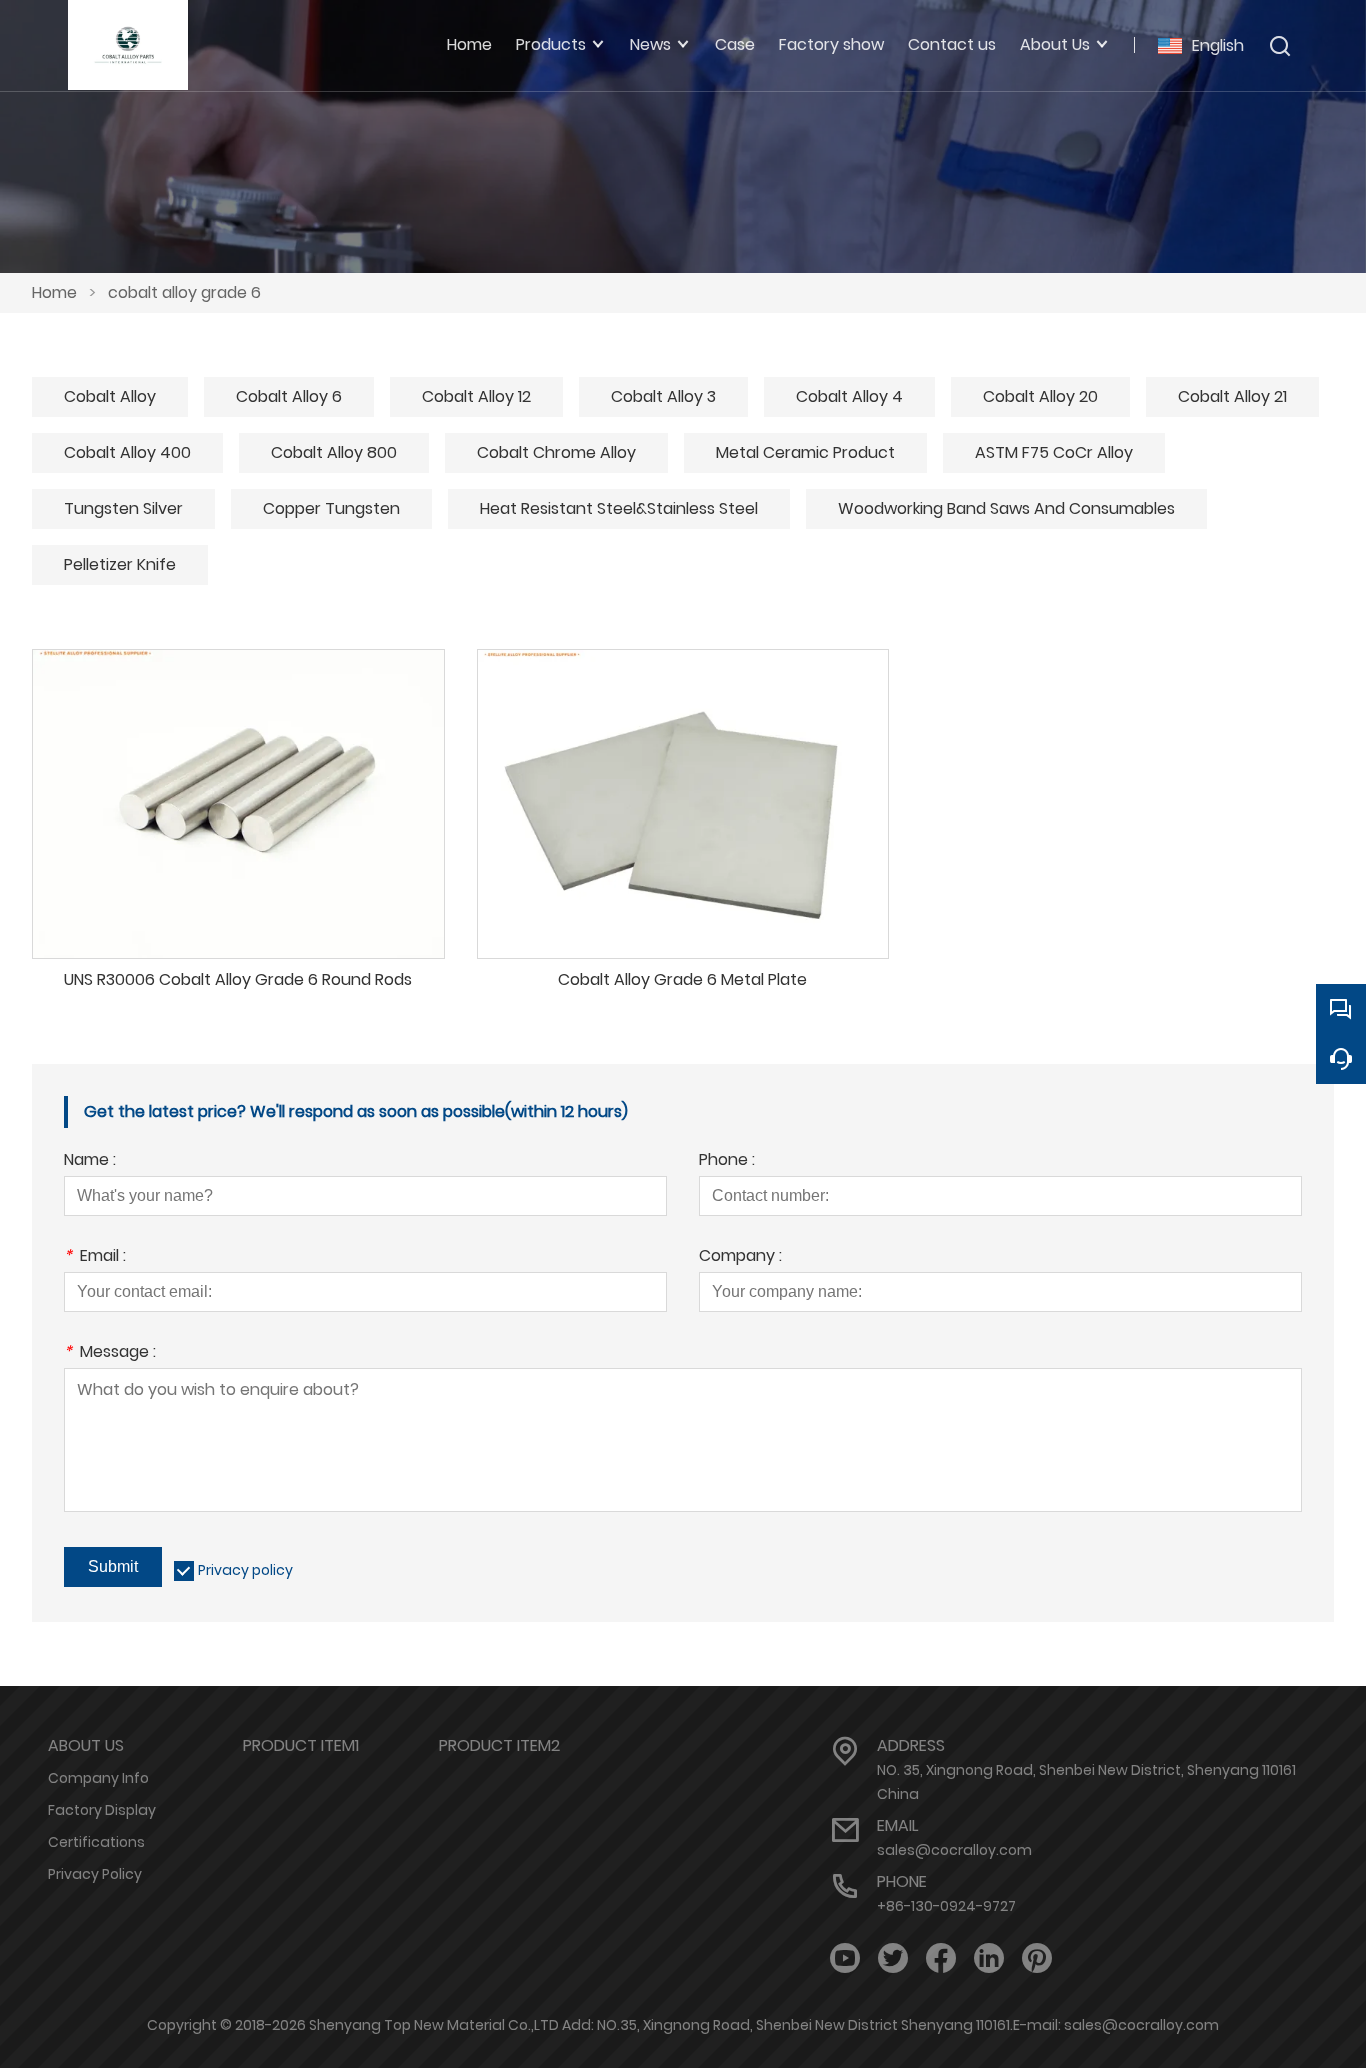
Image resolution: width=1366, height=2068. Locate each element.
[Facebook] (941, 1958)
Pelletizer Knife (120, 564)
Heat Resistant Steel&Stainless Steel (619, 508)
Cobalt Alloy (110, 396)
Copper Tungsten (331, 508)
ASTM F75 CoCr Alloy (1054, 452)
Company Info (98, 1778)
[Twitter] (893, 1958)
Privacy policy (245, 1570)
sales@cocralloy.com (954, 1850)
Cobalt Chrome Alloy (556, 452)
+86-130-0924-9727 (946, 1906)
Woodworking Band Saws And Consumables (1006, 508)
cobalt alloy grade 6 (184, 292)
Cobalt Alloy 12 (476, 396)
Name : (90, 1161)
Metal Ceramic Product (805, 452)
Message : (110, 1353)
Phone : (727, 1161)
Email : (95, 1257)
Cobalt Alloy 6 (289, 396)
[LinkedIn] (989, 1958)
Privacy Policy (95, 1874)
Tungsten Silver (123, 508)
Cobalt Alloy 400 (127, 452)
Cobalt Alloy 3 (663, 396)
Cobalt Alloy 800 (334, 452)
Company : (740, 1257)
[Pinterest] (1037, 1958)
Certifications (96, 1842)
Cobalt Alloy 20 (1040, 396)
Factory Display (102, 1810)
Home (54, 292)
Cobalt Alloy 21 (1232, 396)
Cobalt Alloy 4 (849, 396)
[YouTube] (845, 1958)
